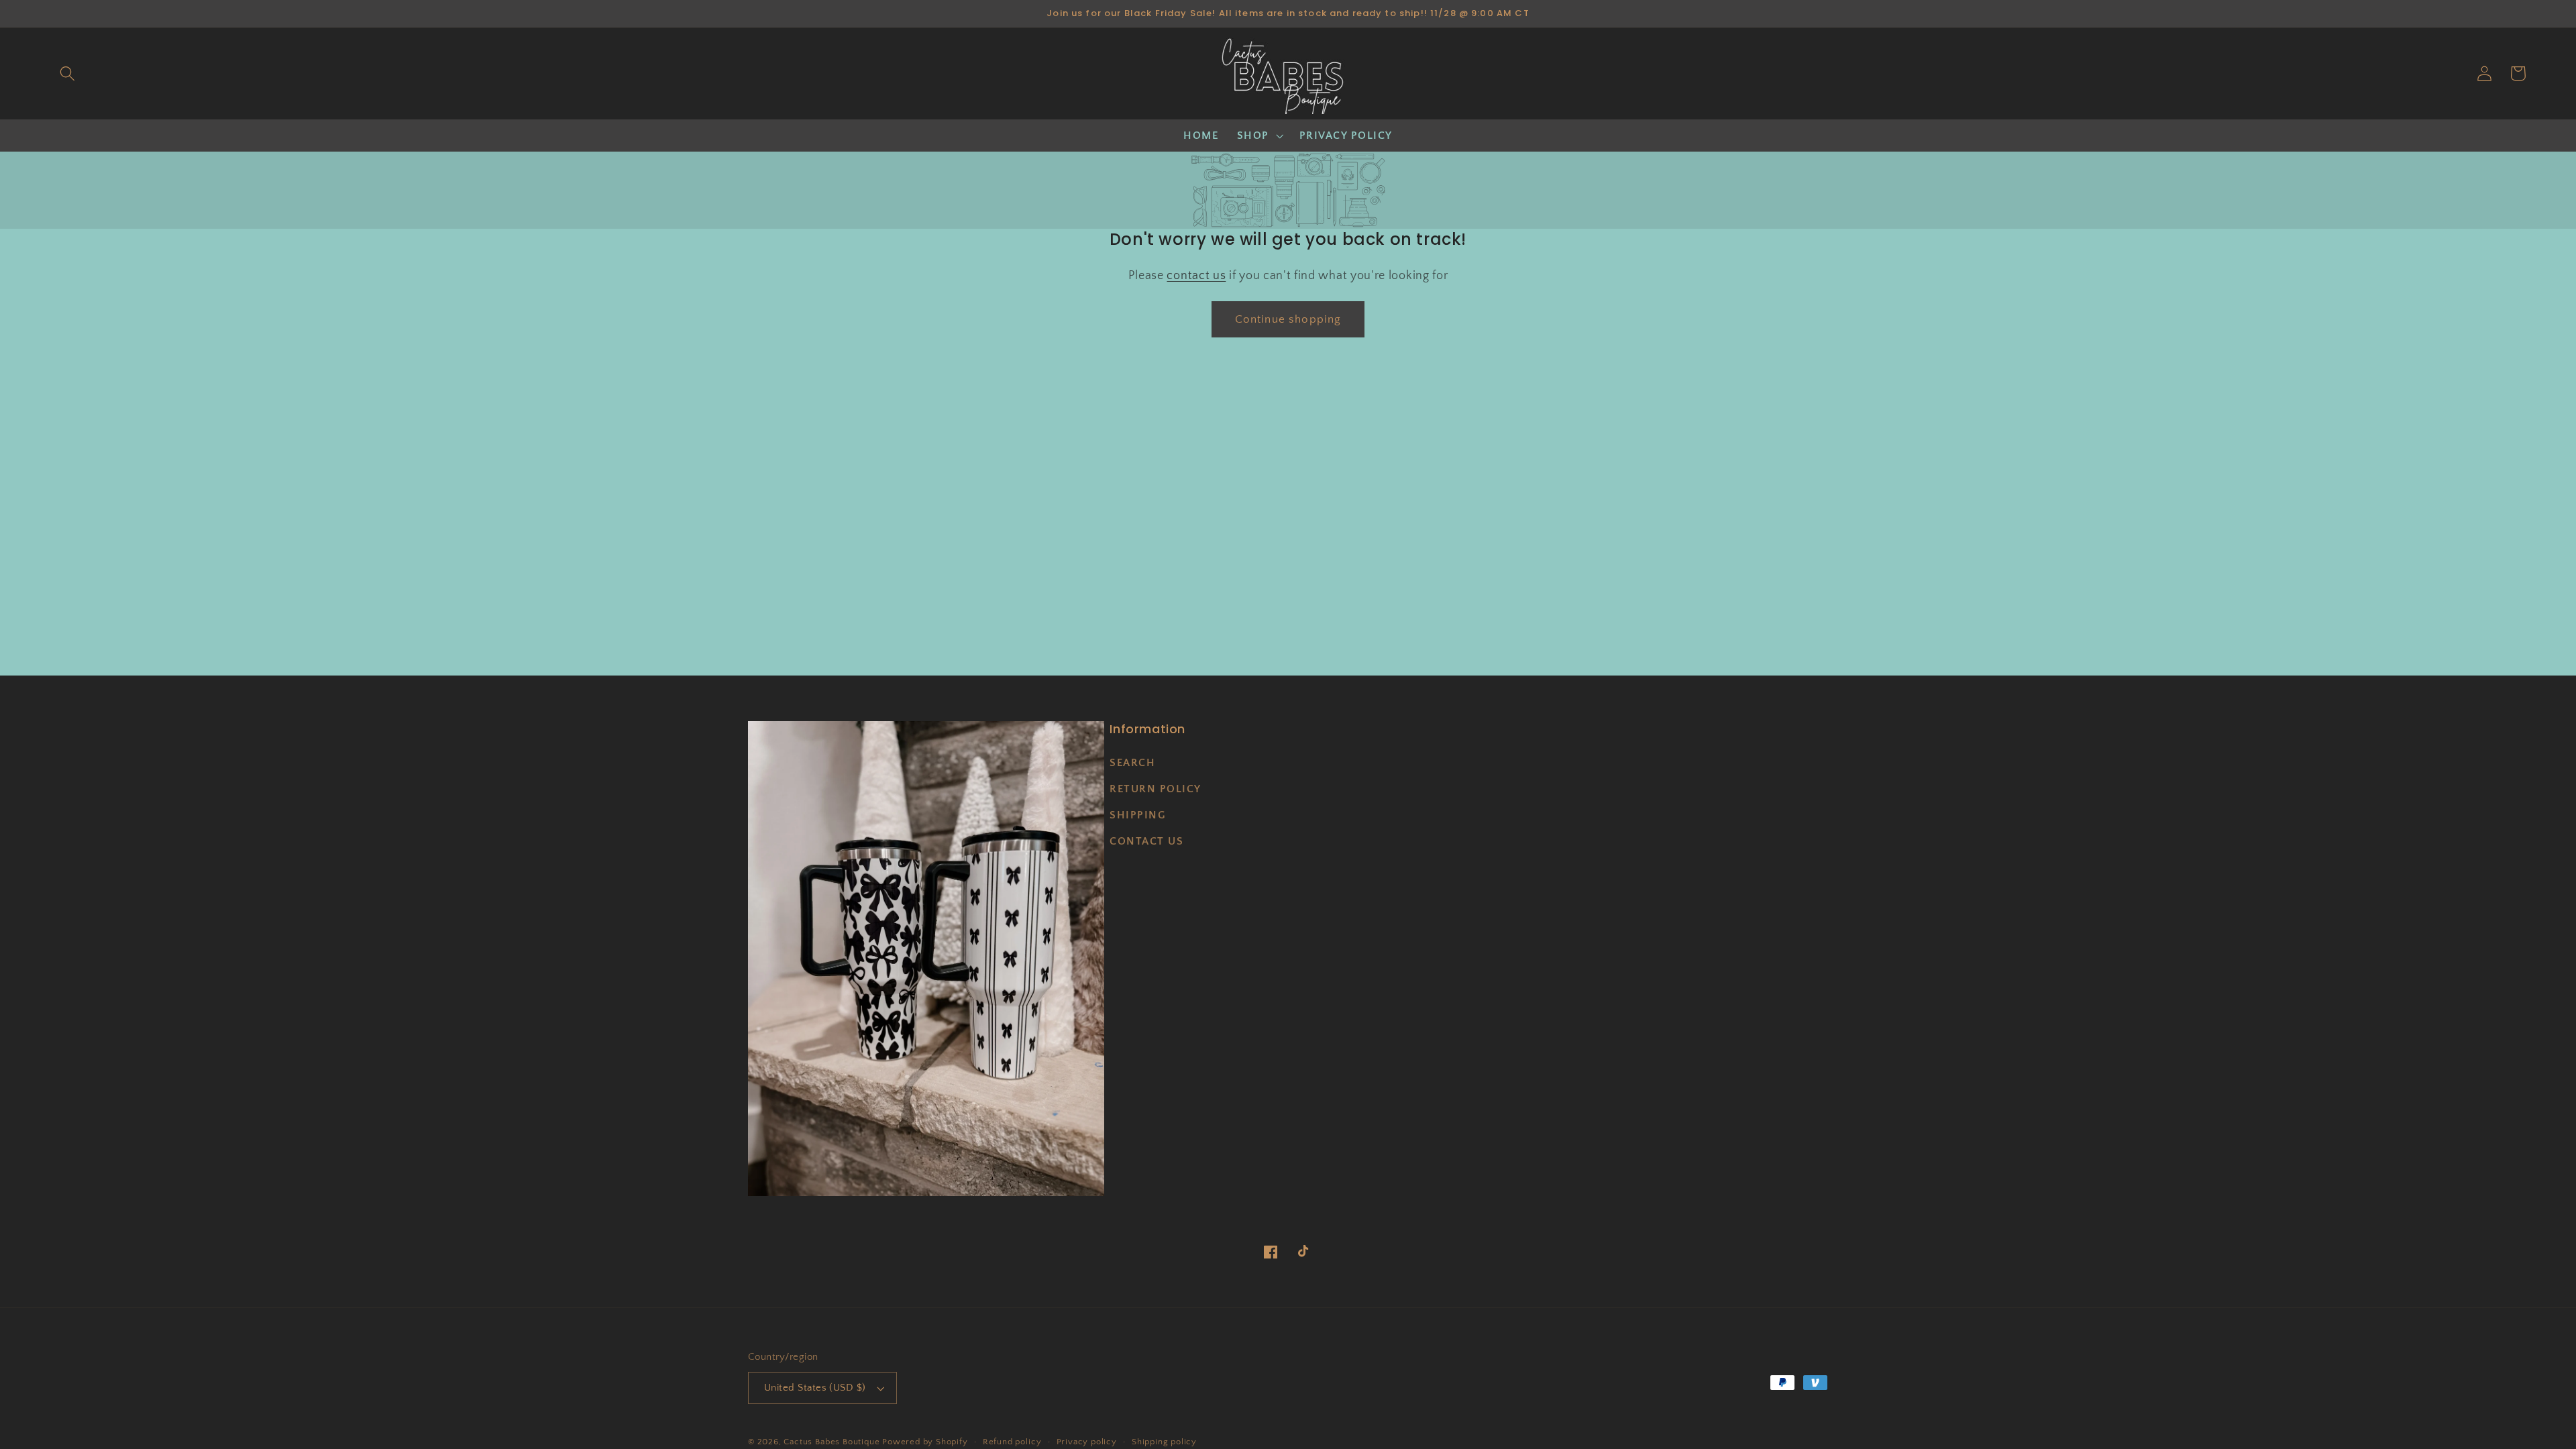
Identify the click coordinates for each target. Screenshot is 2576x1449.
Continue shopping (1288, 319)
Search (1132, 763)
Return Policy (1156, 789)
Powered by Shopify (925, 1442)
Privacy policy (1087, 1442)
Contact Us (1146, 841)
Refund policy (1012, 1442)
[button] (67, 73)
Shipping (1138, 815)
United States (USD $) (815, 1388)
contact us (1196, 275)
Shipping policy (1164, 1442)
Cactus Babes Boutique (831, 1442)
